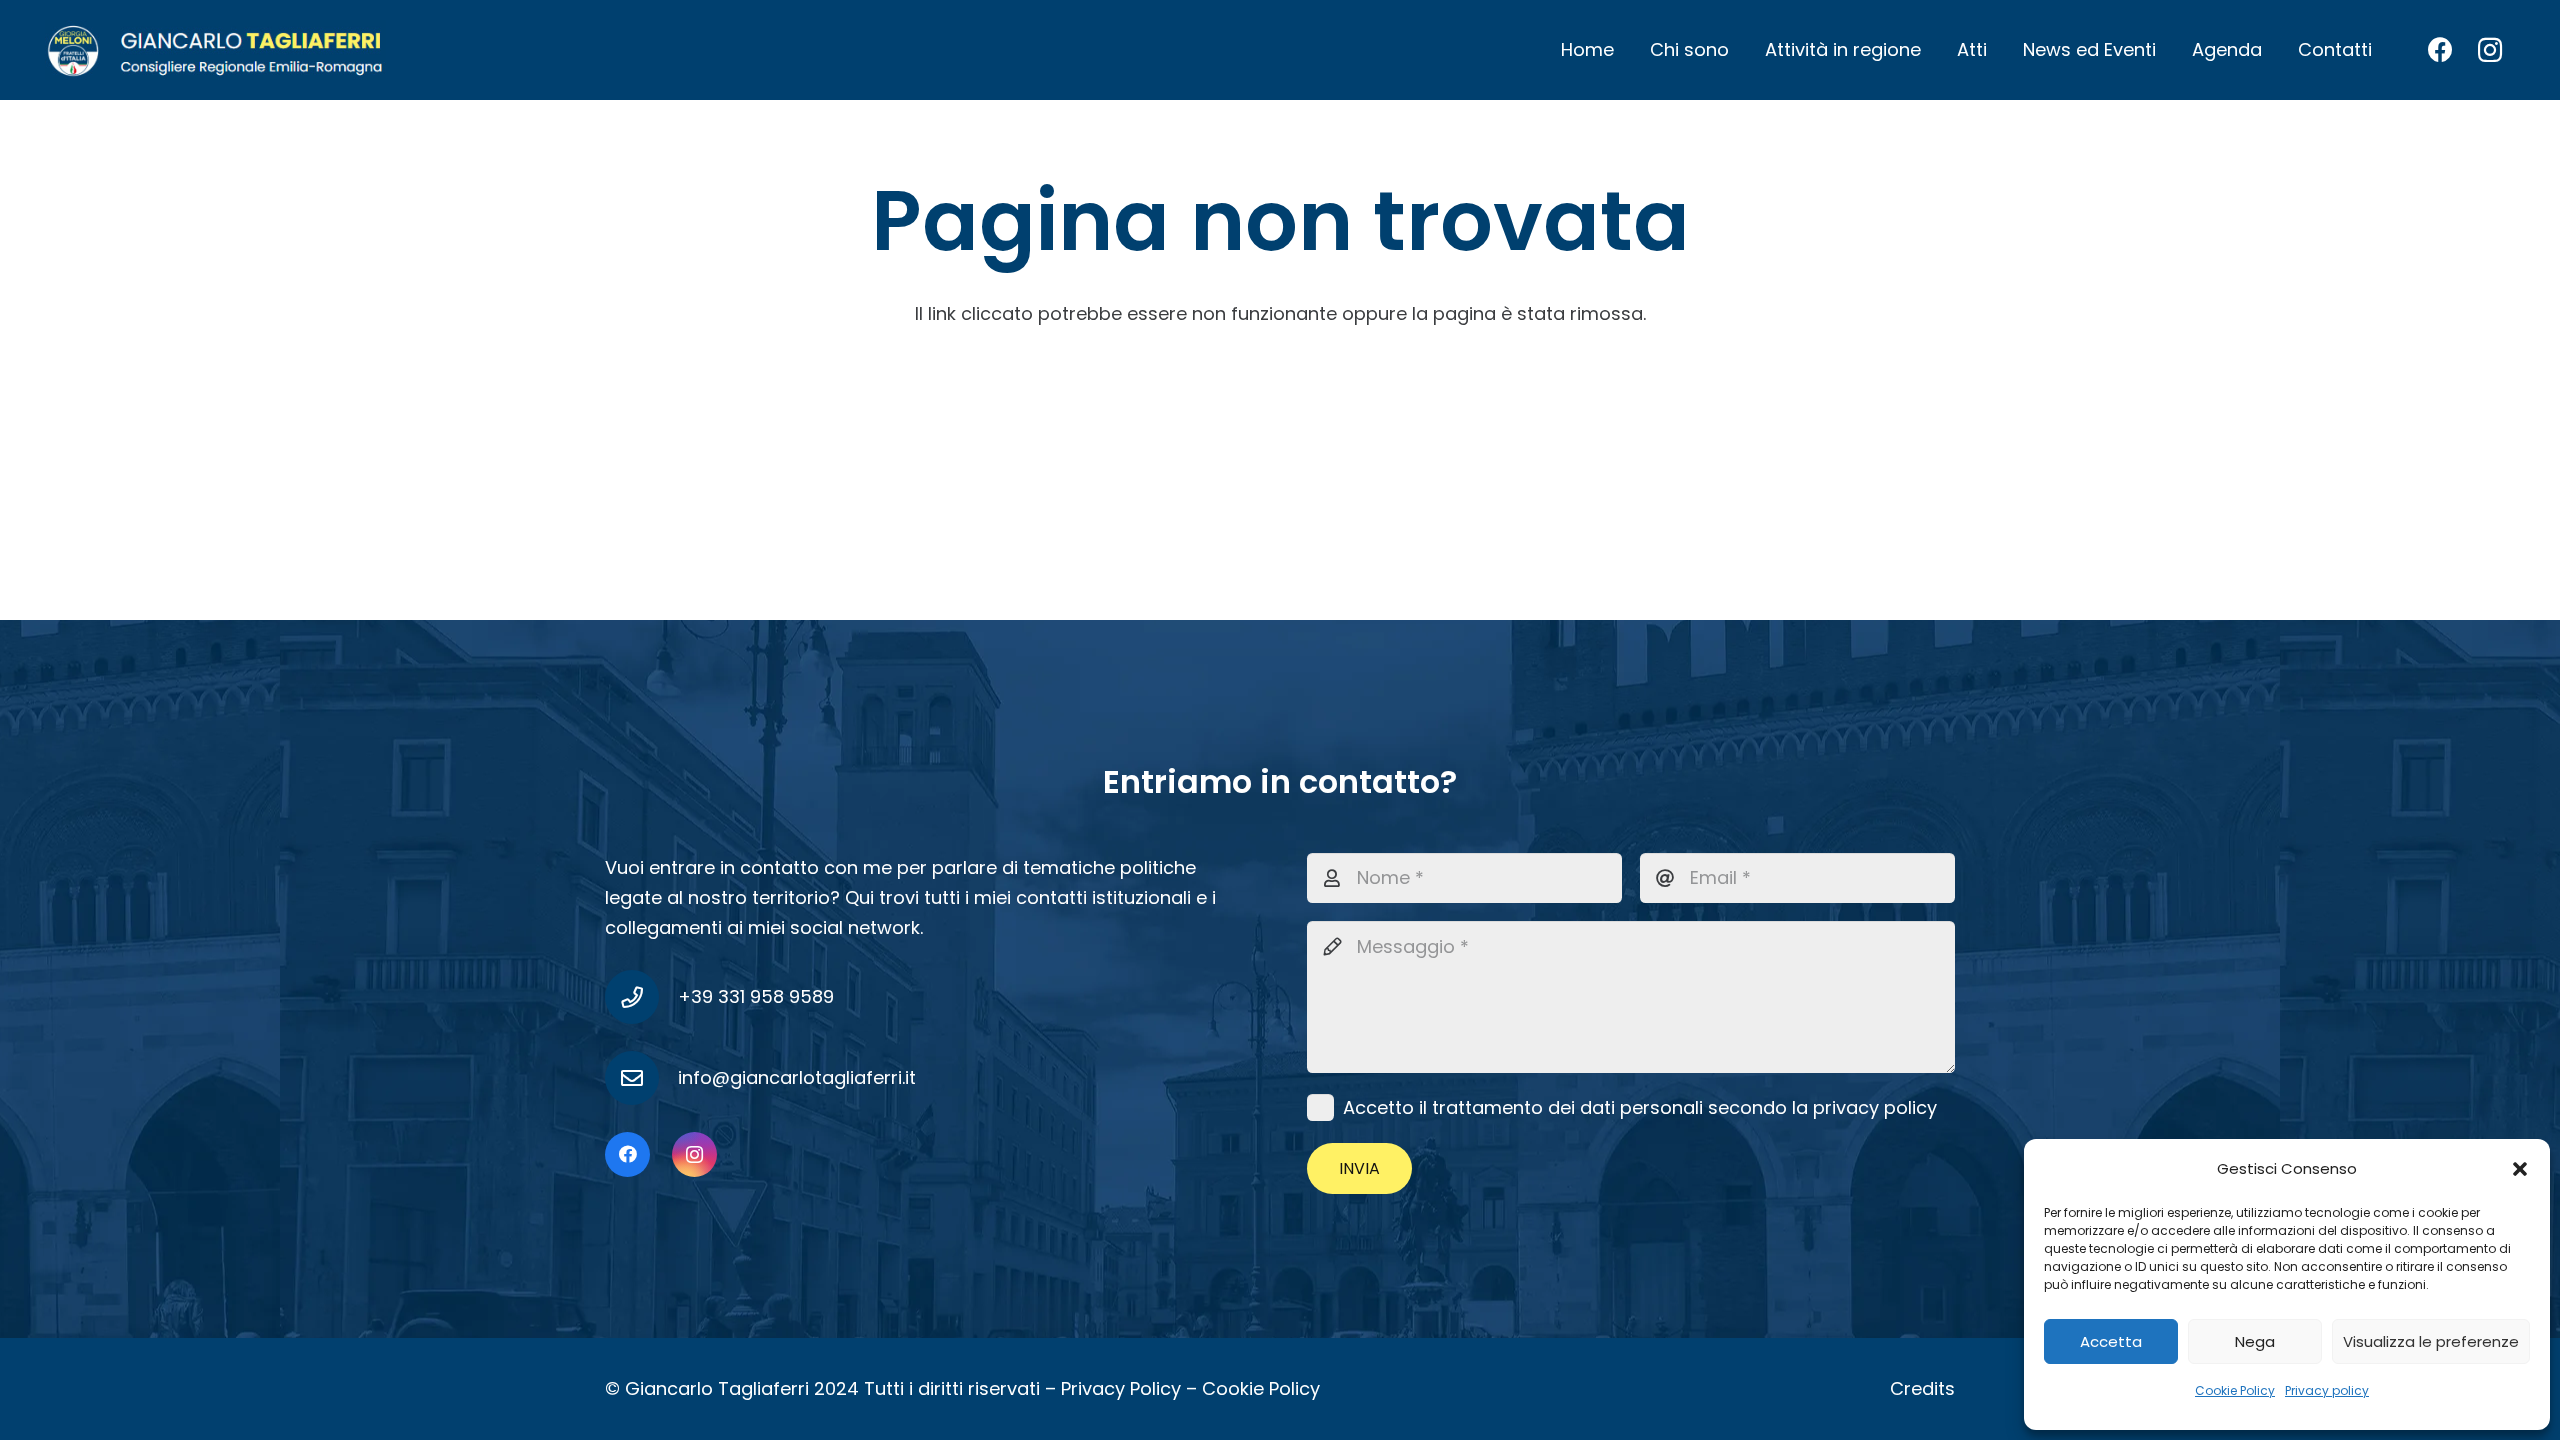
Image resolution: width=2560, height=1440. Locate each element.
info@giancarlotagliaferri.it (797, 1077)
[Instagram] (2490, 50)
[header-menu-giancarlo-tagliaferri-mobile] (215, 50)
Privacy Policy (1121, 1388)
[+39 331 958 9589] (641, 997)
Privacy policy (2327, 1390)
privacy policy (1875, 1107)
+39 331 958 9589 (756, 996)
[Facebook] (2440, 50)
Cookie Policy (2235, 1390)
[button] (2520, 1169)
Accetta (2111, 1341)
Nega (2255, 1341)
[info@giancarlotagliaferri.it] (641, 1078)
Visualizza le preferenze (2431, 1341)
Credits (1922, 1388)
